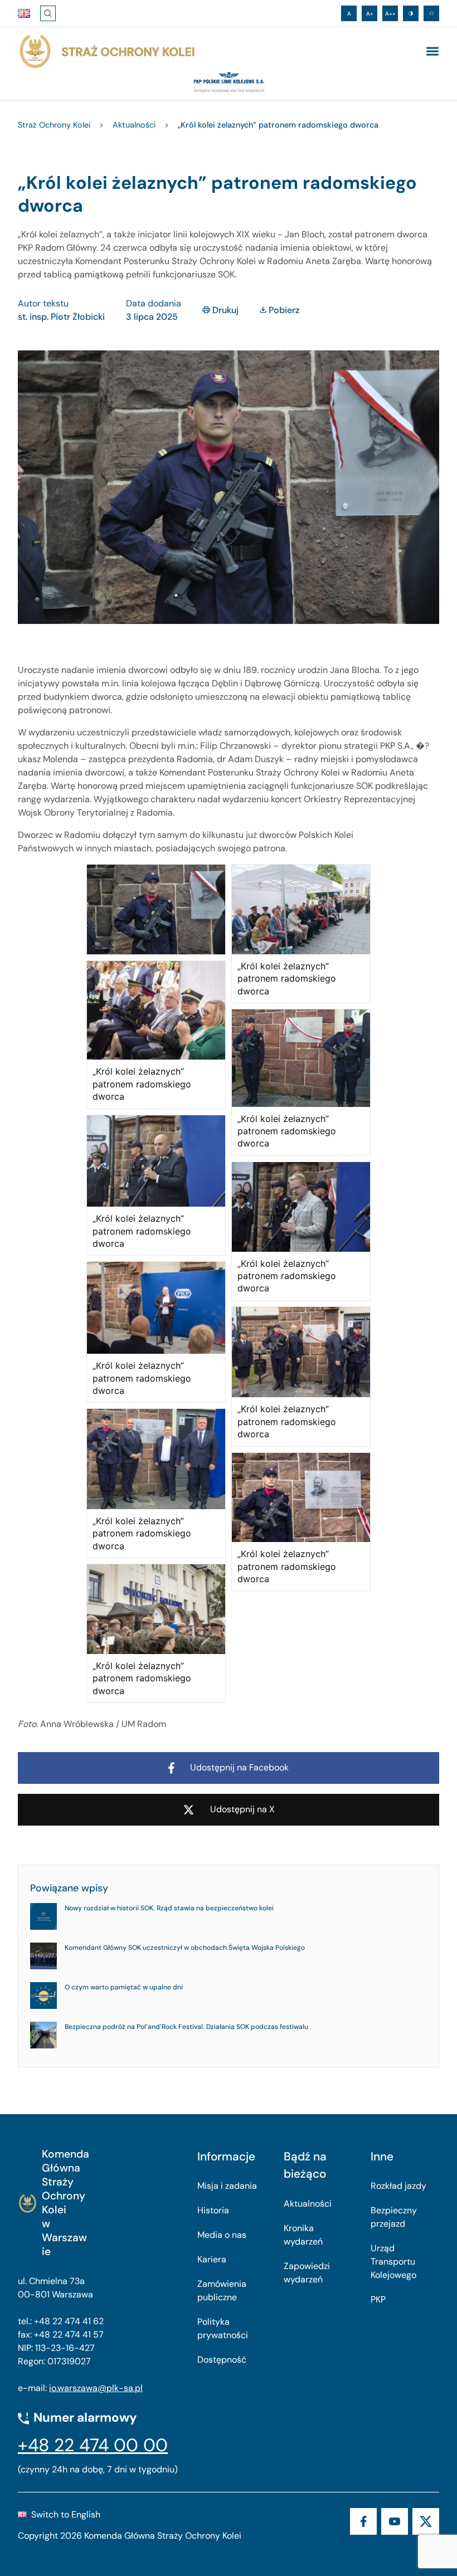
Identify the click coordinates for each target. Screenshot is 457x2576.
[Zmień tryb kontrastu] (411, 13)
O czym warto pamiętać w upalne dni (124, 1987)
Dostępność (222, 2360)
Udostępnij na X (242, 1809)
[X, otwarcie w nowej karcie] (426, 2521)
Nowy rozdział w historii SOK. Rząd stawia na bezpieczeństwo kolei (169, 1908)
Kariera (212, 2259)
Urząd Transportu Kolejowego (393, 2262)
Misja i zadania (227, 2186)
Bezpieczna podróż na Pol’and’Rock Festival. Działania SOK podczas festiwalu (186, 2027)
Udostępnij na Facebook (239, 1767)
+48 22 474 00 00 (93, 2445)
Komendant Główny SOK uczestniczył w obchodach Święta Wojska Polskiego (185, 1948)
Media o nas (222, 2235)
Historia (213, 2210)
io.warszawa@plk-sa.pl (96, 2388)
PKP (378, 2299)
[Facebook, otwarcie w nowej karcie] (363, 2521)
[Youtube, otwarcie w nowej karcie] (395, 2521)
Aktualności (308, 2204)
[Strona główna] (106, 52)
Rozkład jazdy (398, 2186)
